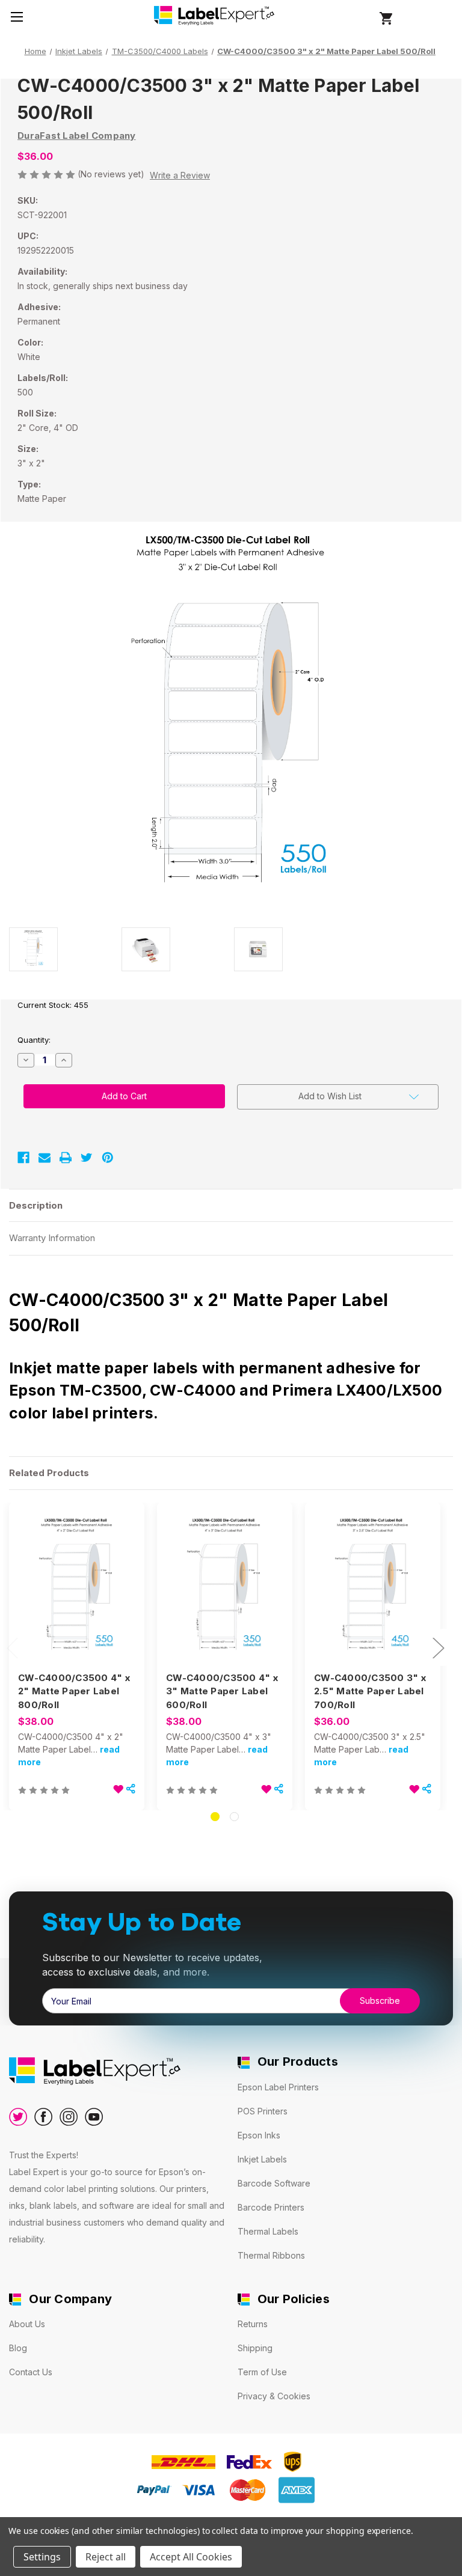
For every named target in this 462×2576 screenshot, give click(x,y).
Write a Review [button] (180, 175)
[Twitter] (87, 1158)
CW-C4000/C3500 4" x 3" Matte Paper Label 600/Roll (222, 1691)
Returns (253, 2324)
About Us (27, 2324)
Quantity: (34, 1040)
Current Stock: (53, 1005)
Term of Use (262, 2372)
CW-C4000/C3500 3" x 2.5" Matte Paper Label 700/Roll (370, 1691)
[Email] (45, 1158)
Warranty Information (52, 1238)
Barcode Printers (271, 2207)
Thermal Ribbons (271, 2255)
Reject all (106, 2557)
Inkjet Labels (262, 2159)
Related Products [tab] (49, 1473)
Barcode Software (274, 2183)
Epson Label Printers (278, 2087)
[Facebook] (23, 1158)
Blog (18, 2348)
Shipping (255, 2348)
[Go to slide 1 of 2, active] (215, 1817)
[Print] (66, 1158)
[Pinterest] (108, 1158)
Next (438, 1647)
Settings (42, 2557)
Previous (12, 1647)
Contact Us (31, 2372)
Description (36, 1205)
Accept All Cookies (191, 2557)
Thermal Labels (268, 2231)
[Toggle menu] (17, 17)
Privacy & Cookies (274, 2396)
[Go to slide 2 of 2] (234, 1817)
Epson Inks (259, 2135)
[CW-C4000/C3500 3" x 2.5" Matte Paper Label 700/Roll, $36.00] (373, 1588)
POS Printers (263, 2111)
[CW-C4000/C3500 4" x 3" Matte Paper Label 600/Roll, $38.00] (225, 1588)
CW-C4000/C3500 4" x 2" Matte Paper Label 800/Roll (74, 1691)
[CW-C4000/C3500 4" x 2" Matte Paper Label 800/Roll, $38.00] (77, 1588)
